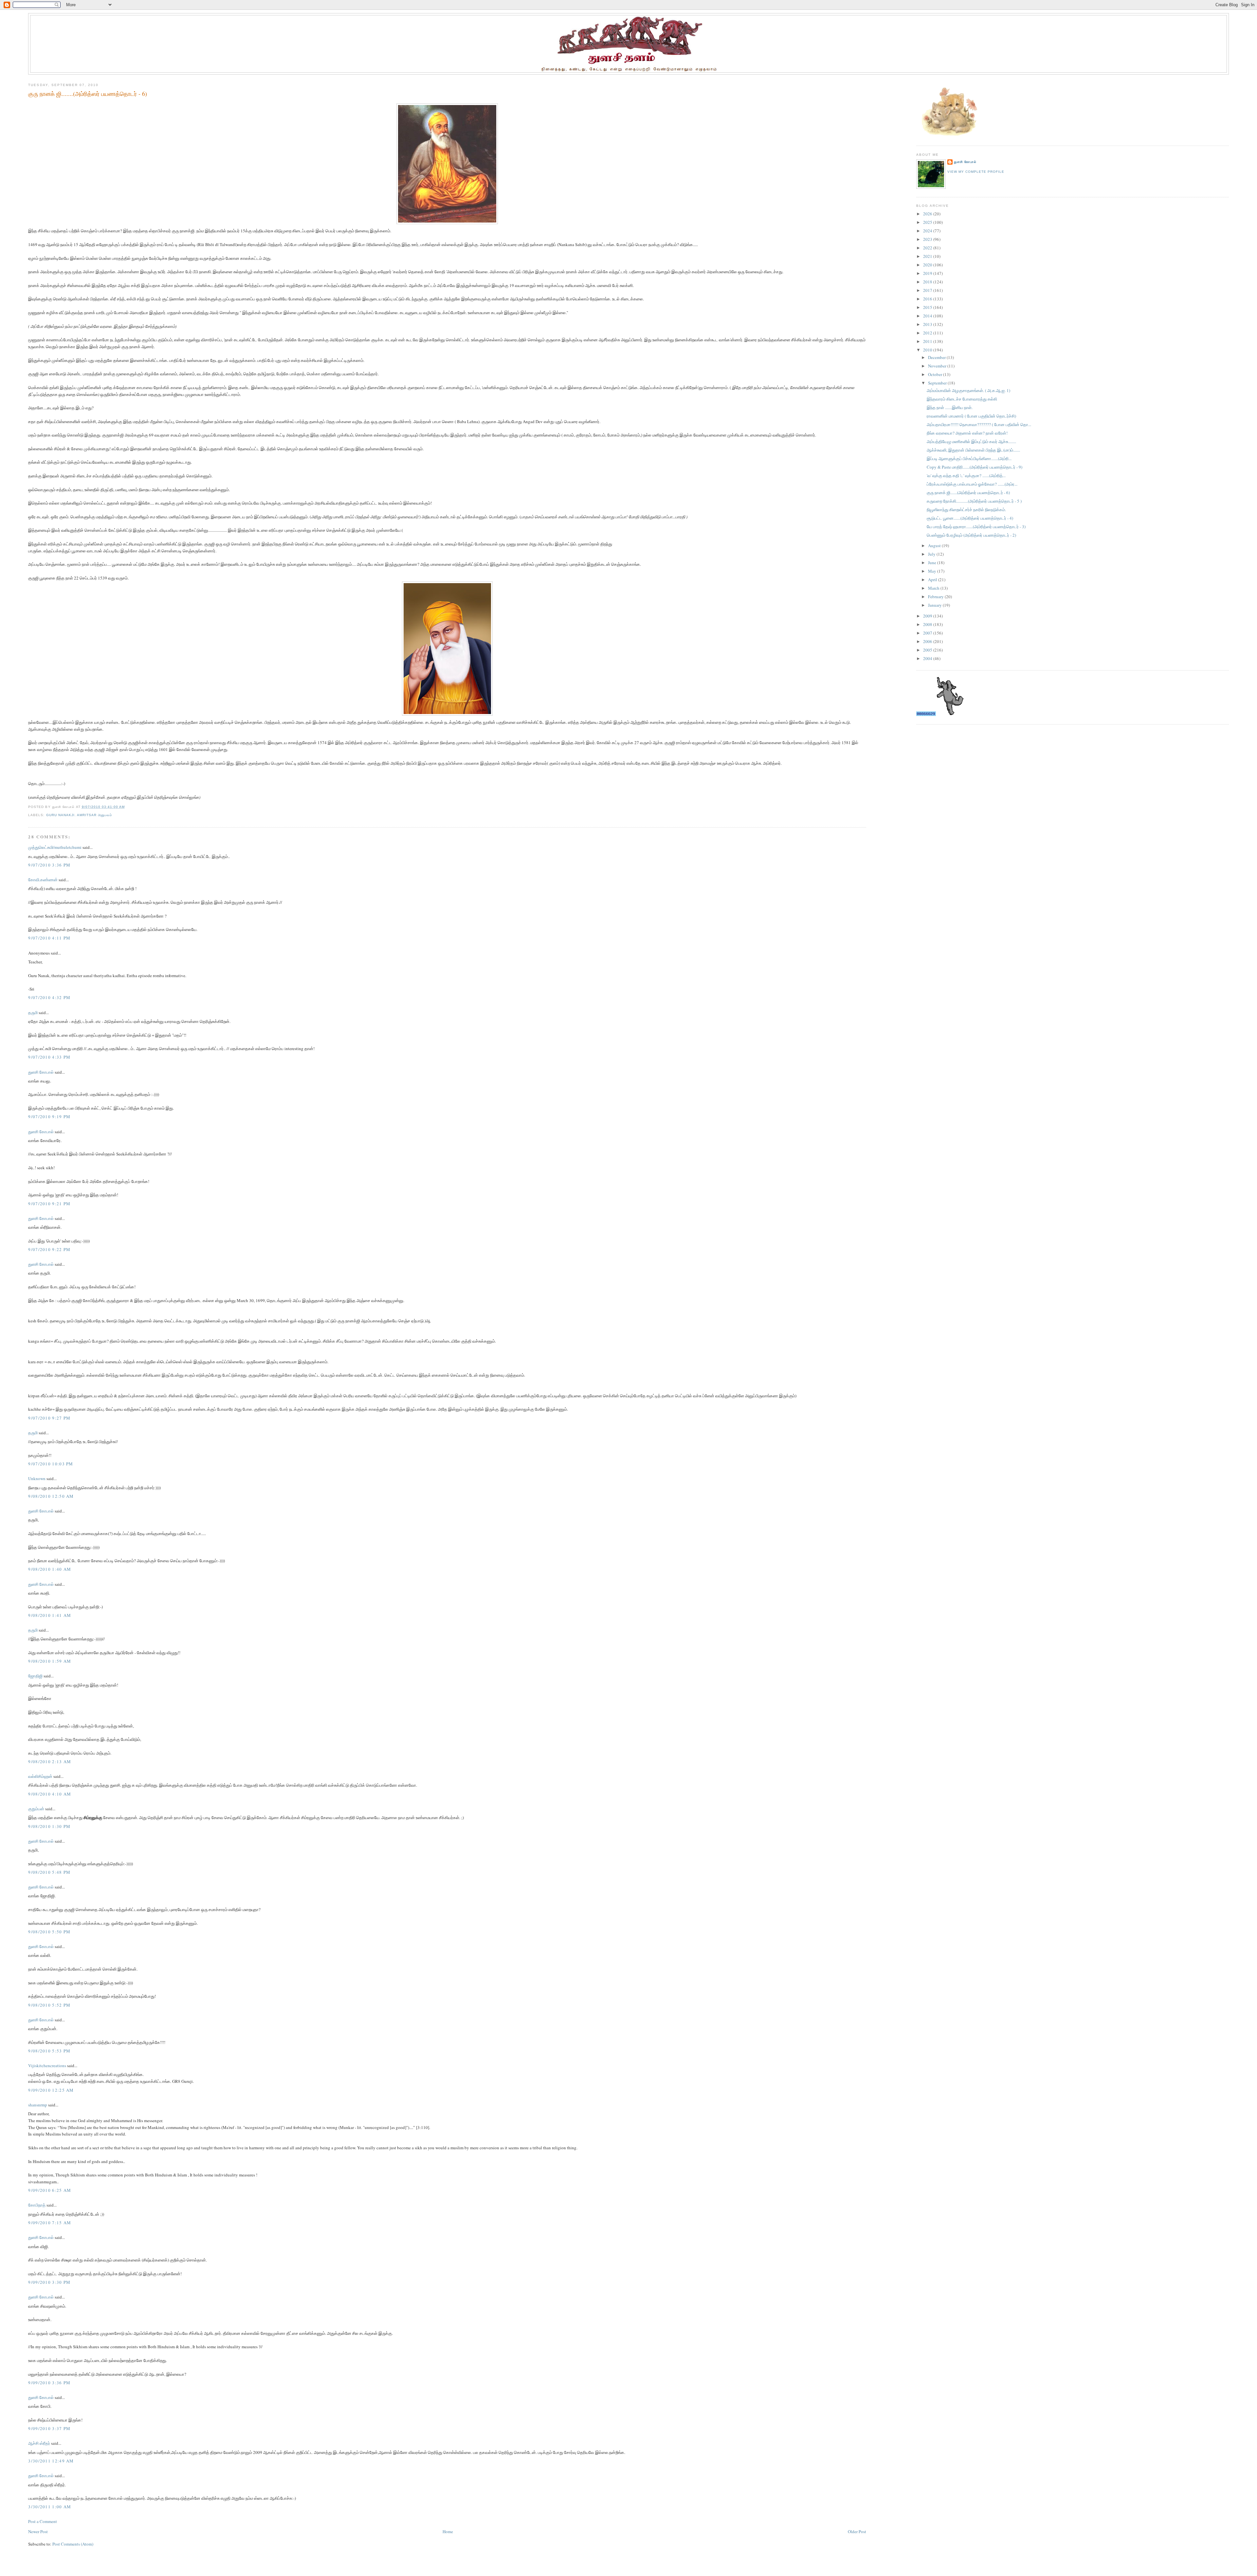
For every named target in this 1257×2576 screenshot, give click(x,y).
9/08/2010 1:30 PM (49, 1826)
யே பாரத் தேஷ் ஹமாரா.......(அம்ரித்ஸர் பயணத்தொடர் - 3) (976, 527)
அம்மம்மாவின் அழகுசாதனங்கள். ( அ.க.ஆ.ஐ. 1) (968, 390)
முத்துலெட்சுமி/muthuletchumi (55, 847)
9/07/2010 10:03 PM (51, 1464)
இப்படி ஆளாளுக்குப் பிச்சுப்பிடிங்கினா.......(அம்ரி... (969, 458)
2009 (928, 616)
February (936, 597)
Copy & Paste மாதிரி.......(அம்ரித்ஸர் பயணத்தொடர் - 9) (975, 467)
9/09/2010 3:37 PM (49, 2428)
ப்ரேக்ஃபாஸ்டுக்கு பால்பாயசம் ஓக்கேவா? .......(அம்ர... (972, 484)
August (935, 546)
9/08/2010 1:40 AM (50, 1569)
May (933, 571)
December (937, 357)
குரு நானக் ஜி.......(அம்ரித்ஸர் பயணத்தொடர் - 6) (88, 94)
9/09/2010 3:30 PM (49, 2282)
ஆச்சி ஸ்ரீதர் (39, 2443)
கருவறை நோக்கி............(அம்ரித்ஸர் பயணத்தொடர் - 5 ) (974, 501)
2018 (928, 282)
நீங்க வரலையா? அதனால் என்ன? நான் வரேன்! (967, 433)
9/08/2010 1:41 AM (50, 1615)
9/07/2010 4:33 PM (49, 1057)
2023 (928, 239)
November (938, 366)
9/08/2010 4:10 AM (50, 1794)
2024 (928, 231)
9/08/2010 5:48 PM (49, 1872)
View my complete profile (976, 172)
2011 (928, 341)
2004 (928, 658)
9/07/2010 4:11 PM (49, 938)
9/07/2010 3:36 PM (49, 865)
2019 (928, 273)
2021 (928, 256)
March (934, 588)
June (933, 563)
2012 (928, 333)
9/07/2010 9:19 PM (49, 1117)
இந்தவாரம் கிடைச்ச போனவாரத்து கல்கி (962, 399)
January (935, 605)
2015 (928, 307)
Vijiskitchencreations (47, 2066)
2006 (928, 641)
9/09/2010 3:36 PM (49, 2383)
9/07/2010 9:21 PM (49, 1204)
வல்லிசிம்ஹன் (40, 1776)
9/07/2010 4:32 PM (49, 997)
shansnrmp (38, 2105)
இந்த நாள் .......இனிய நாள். (950, 407)
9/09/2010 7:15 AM (50, 2223)
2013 (928, 324)
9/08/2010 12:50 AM (51, 1496)
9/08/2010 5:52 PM (49, 2005)
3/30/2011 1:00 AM (50, 2507)
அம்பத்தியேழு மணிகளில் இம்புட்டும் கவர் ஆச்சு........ (971, 441)
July (932, 554)
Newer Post (38, 2531)
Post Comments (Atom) (73, 2544)
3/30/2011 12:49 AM (51, 2461)
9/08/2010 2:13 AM (50, 1762)
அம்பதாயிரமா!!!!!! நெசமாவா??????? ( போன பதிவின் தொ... (979, 424)
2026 (928, 214)
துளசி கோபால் (41, 1072)
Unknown (37, 1478)
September (938, 383)
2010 (928, 350)
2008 (928, 624)
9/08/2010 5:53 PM (49, 2051)
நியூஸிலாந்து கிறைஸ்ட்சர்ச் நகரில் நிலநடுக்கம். (966, 510)
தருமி (33, 1012)
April (933, 580)
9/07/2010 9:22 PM (49, 1249)
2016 (928, 299)
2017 (928, 290)
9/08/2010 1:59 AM (50, 1661)
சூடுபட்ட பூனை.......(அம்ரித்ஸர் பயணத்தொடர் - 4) (970, 518)
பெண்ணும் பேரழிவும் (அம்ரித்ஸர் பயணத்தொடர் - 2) (971, 535)
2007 (928, 633)
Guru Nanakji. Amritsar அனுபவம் (79, 815)
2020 (928, 265)
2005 (928, 650)
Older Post (857, 2531)
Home (448, 2531)
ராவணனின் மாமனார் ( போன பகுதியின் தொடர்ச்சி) (971, 416)
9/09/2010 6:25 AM (50, 2190)
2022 (928, 248)
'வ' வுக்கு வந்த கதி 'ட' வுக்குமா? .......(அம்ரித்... (966, 475)
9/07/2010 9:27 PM (49, 1418)
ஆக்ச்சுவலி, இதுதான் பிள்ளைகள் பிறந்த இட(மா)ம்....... (973, 450)
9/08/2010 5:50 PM (49, 1932)
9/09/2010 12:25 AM (51, 2090)
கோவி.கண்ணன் (43, 880)
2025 (928, 222)
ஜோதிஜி (35, 1676)
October (936, 374)
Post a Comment (43, 2521)
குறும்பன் (36, 1809)
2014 (928, 316)
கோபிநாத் (37, 2205)
